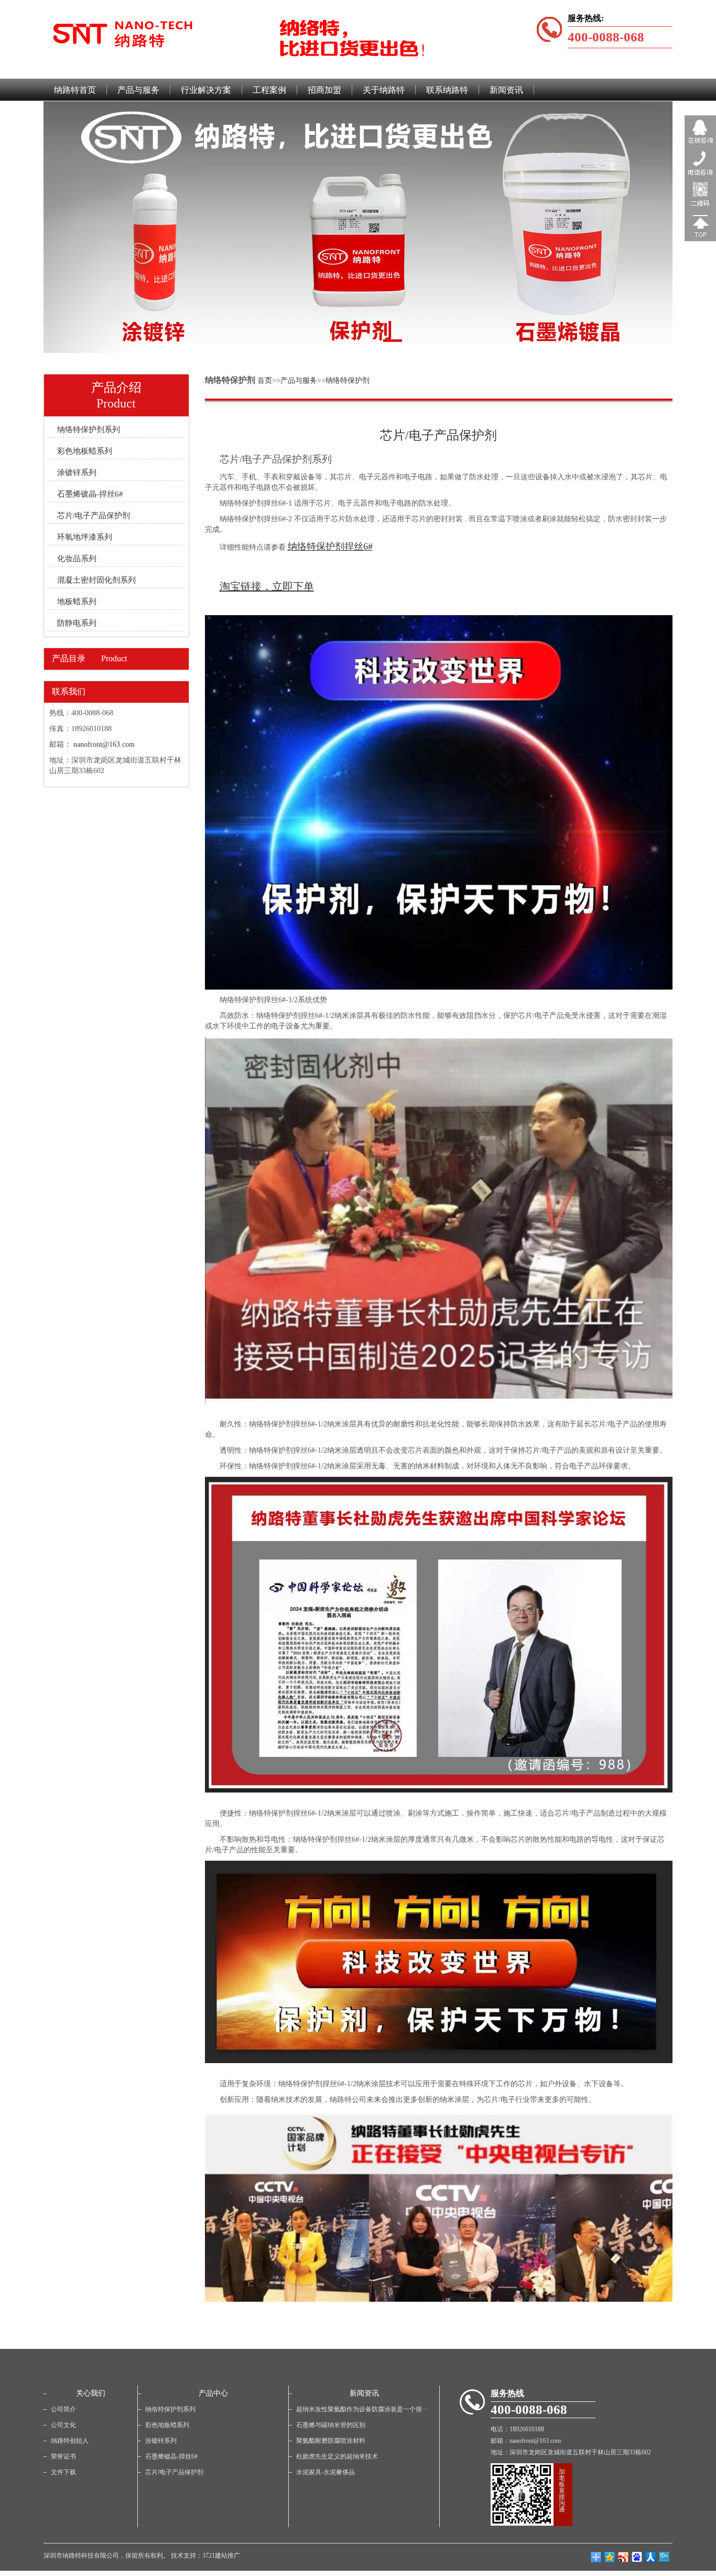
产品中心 (213, 2393)
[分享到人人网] (650, 2557)
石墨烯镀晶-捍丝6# (90, 494)
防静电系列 (77, 623)
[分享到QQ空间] (610, 2557)
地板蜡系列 (77, 602)
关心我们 (91, 2393)
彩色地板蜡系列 (85, 451)
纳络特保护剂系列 (89, 430)
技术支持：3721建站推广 (205, 2556)
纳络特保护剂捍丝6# (330, 546)
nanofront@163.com (104, 744)
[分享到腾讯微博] (637, 2557)
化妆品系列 (77, 559)
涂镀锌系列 (77, 473)
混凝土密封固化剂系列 (96, 580)
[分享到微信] (664, 2557)
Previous (16, 219)
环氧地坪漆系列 (85, 537)
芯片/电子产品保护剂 (94, 516)
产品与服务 (299, 380)
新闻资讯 (364, 2393)
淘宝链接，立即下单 (267, 586)
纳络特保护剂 (348, 380)
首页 (265, 380)
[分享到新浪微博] (623, 2557)
